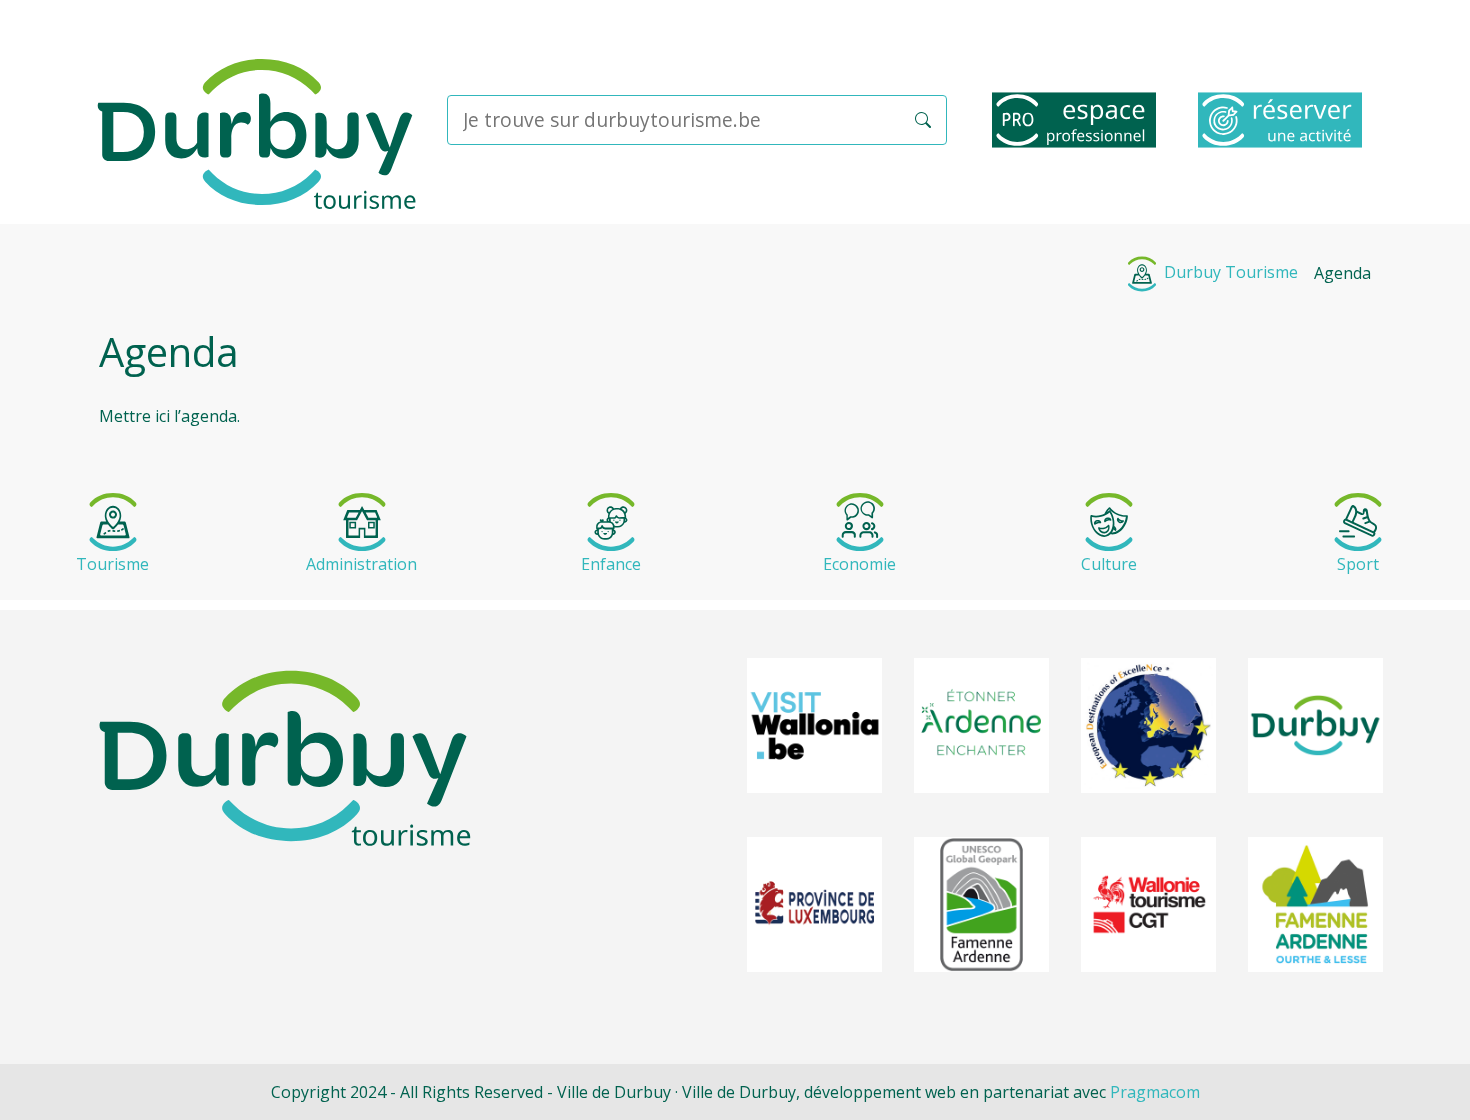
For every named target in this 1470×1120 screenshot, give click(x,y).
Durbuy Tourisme (1229, 272)
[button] (923, 120)
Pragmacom (1155, 1092)
